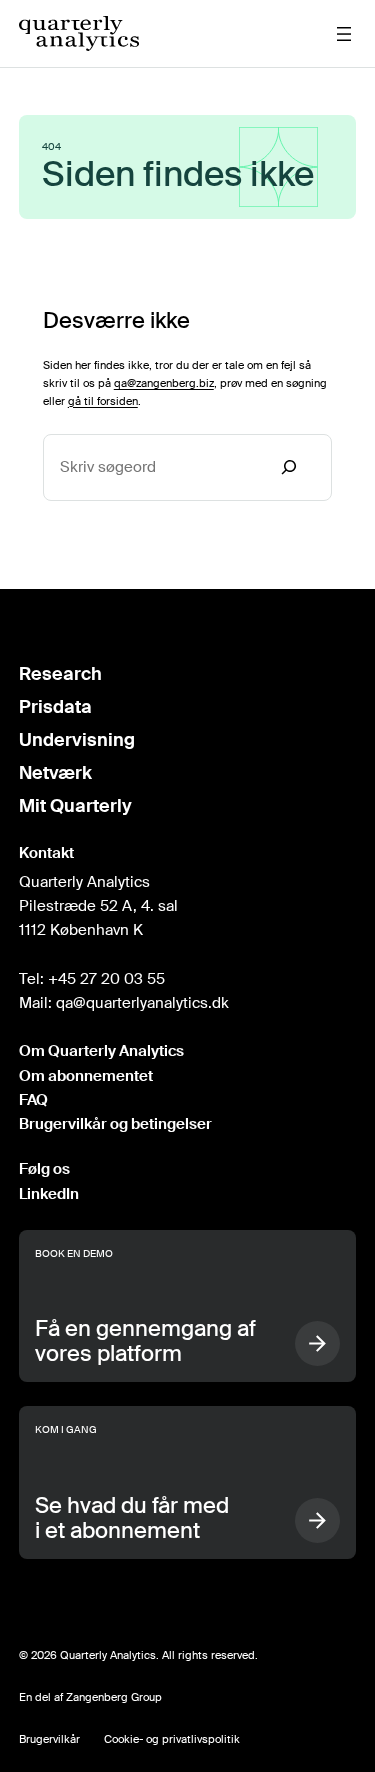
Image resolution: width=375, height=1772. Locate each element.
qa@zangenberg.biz (164, 383)
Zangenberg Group (114, 1697)
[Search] (289, 467)
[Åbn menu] (344, 34)
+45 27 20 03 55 (106, 979)
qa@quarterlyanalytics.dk (142, 1003)
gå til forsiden (103, 401)
